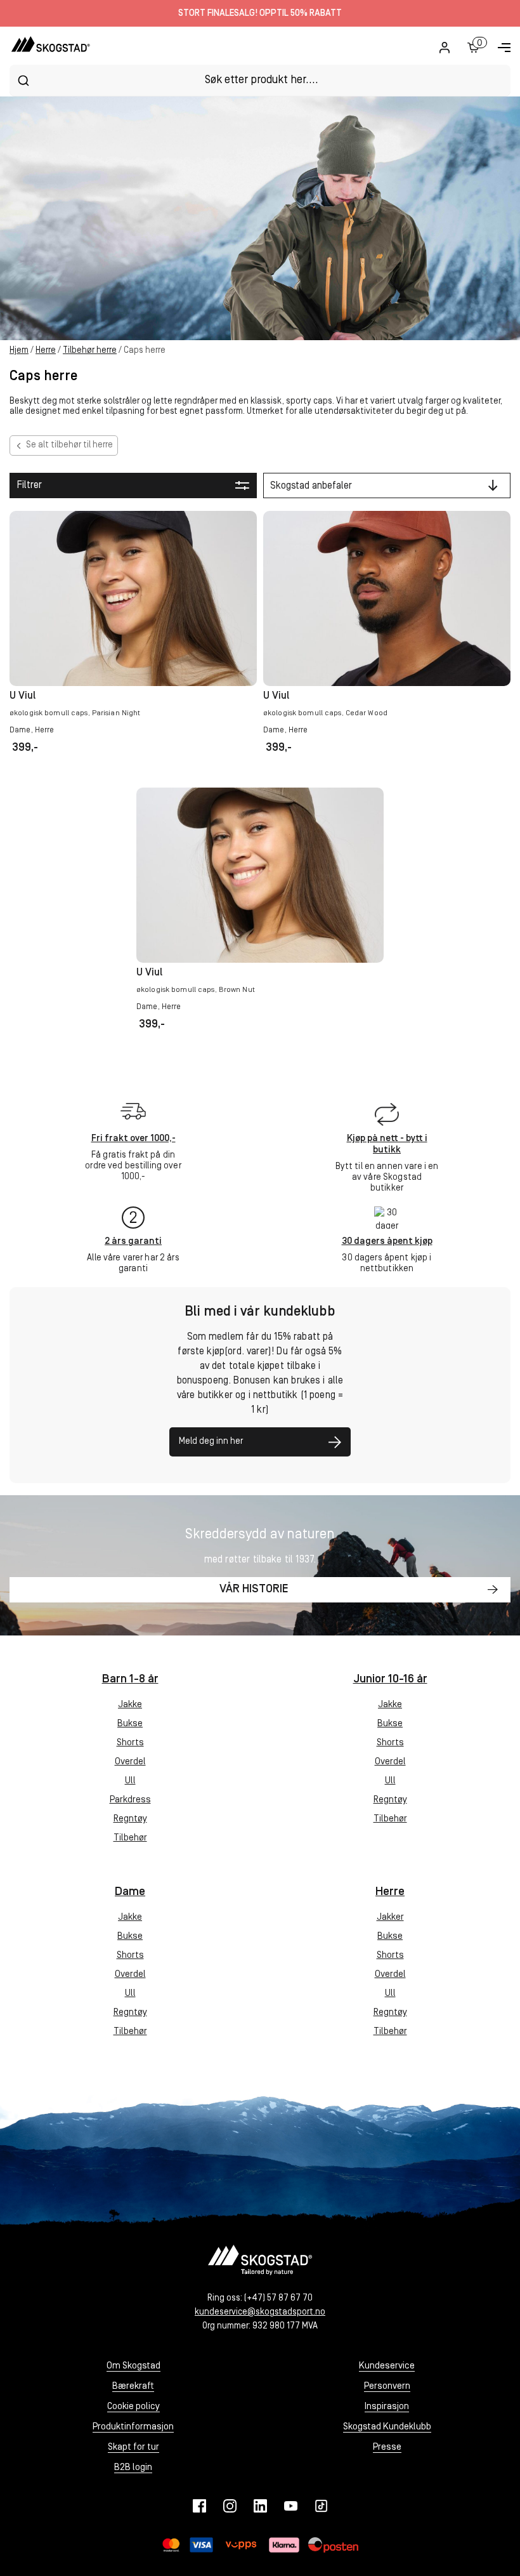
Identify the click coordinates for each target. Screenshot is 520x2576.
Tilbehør (130, 1838)
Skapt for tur (133, 2447)
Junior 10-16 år (390, 1680)
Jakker (390, 1918)
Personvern (387, 2387)
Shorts (130, 1743)
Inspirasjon (387, 2407)
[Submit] (23, 81)
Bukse (130, 1724)
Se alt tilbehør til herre (69, 445)
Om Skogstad (133, 2366)
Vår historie (254, 1590)
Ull (130, 1781)
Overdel (130, 1762)
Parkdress (130, 1800)
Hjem (19, 351)
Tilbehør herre (90, 351)
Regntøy (130, 1819)
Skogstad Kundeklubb (387, 2427)
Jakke (130, 1705)
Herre (46, 351)
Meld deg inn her (211, 1442)
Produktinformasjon (133, 2427)
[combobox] (260, 80)
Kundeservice (387, 2366)
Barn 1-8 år (130, 1680)
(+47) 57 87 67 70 (278, 2298)
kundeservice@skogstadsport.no (260, 2312)
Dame (130, 1892)
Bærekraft (133, 2387)
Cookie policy (133, 2407)
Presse (387, 2447)
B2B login (133, 2468)
